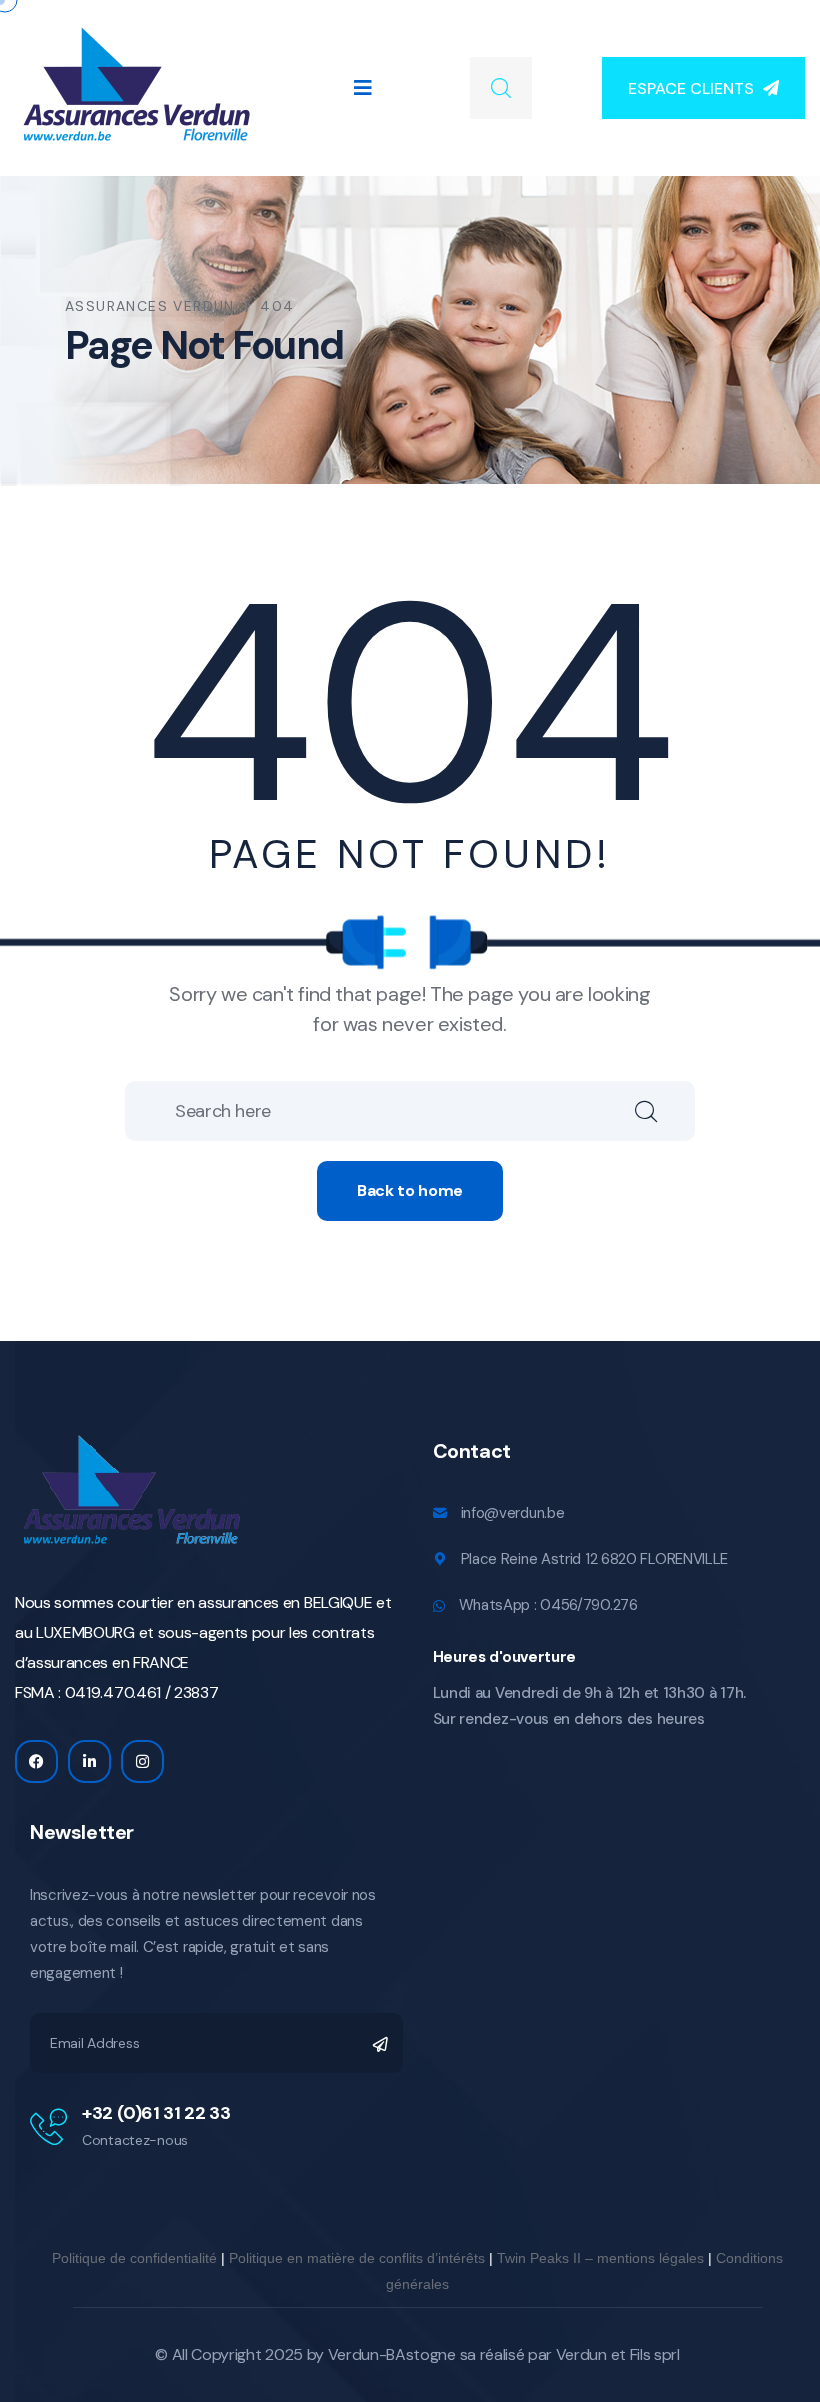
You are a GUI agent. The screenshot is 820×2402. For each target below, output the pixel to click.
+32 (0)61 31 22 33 (156, 2113)
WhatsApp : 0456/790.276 (548, 1605)
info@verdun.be (513, 1513)
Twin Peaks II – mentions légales (600, 2258)
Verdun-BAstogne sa (402, 2354)
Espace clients (691, 88)
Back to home (410, 1190)
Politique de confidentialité (134, 2258)
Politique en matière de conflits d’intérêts (357, 2258)
